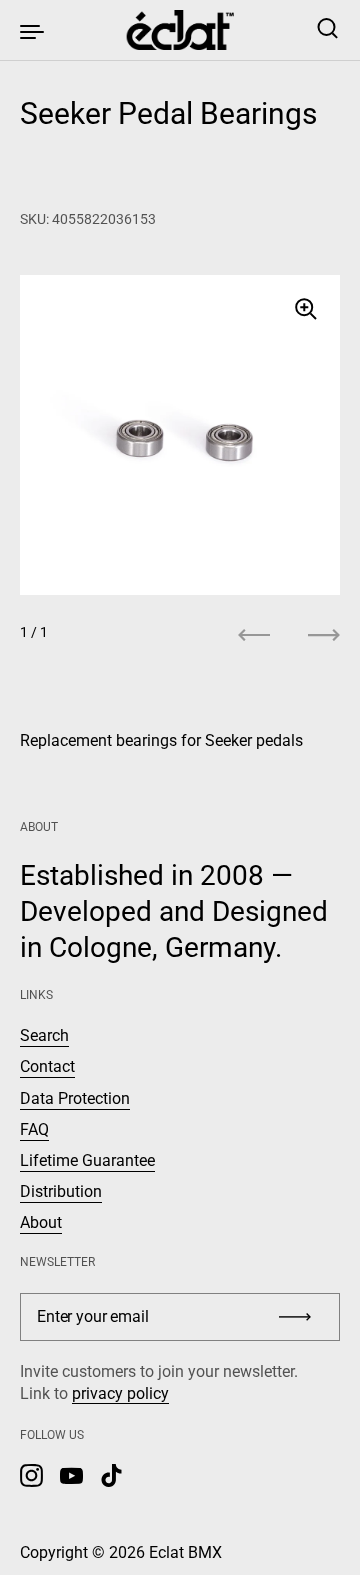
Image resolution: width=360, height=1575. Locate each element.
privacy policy (120, 1393)
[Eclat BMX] (180, 30)
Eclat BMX (185, 1552)
